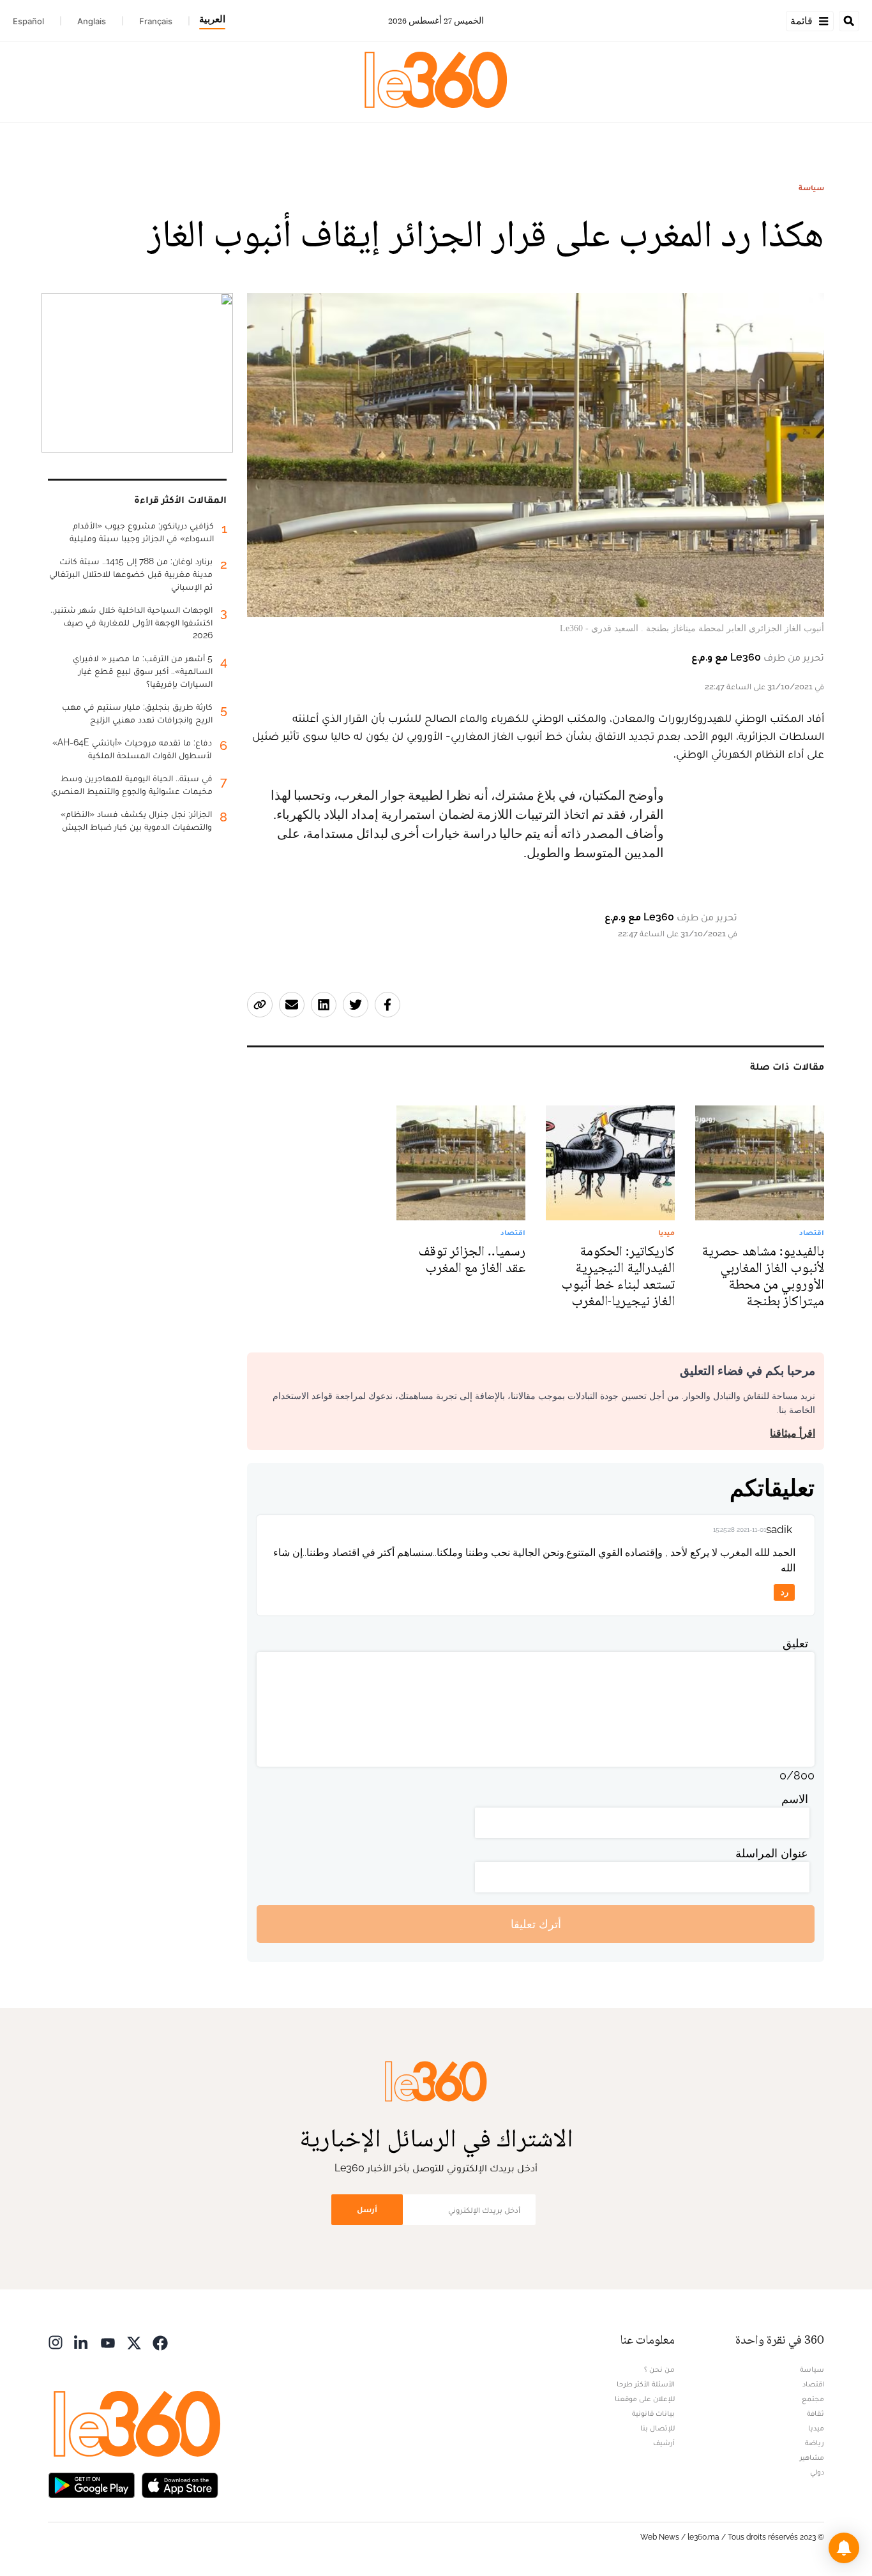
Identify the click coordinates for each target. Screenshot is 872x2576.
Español (28, 21)
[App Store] (180, 2484)
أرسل (367, 2209)
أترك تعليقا (536, 1924)
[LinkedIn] (82, 2341)
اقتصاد (813, 2384)
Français (156, 21)
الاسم (795, 1799)
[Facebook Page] (160, 2341)
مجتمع (813, 2399)
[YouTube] (108, 2341)
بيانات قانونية (653, 2413)
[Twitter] (134, 2341)
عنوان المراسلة (772, 1853)
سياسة (811, 188)
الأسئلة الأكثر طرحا (646, 2384)
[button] (844, 2548)
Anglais (92, 21)
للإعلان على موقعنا (645, 2399)
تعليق (795, 1643)
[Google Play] (91, 2484)
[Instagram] (56, 2341)
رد (785, 1592)
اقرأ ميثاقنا (793, 1433)
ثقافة (816, 2413)
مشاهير (812, 2457)
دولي (817, 2472)
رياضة (815, 2443)
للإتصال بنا (658, 2428)
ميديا (816, 2428)
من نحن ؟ (659, 2369)
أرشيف (664, 2443)
